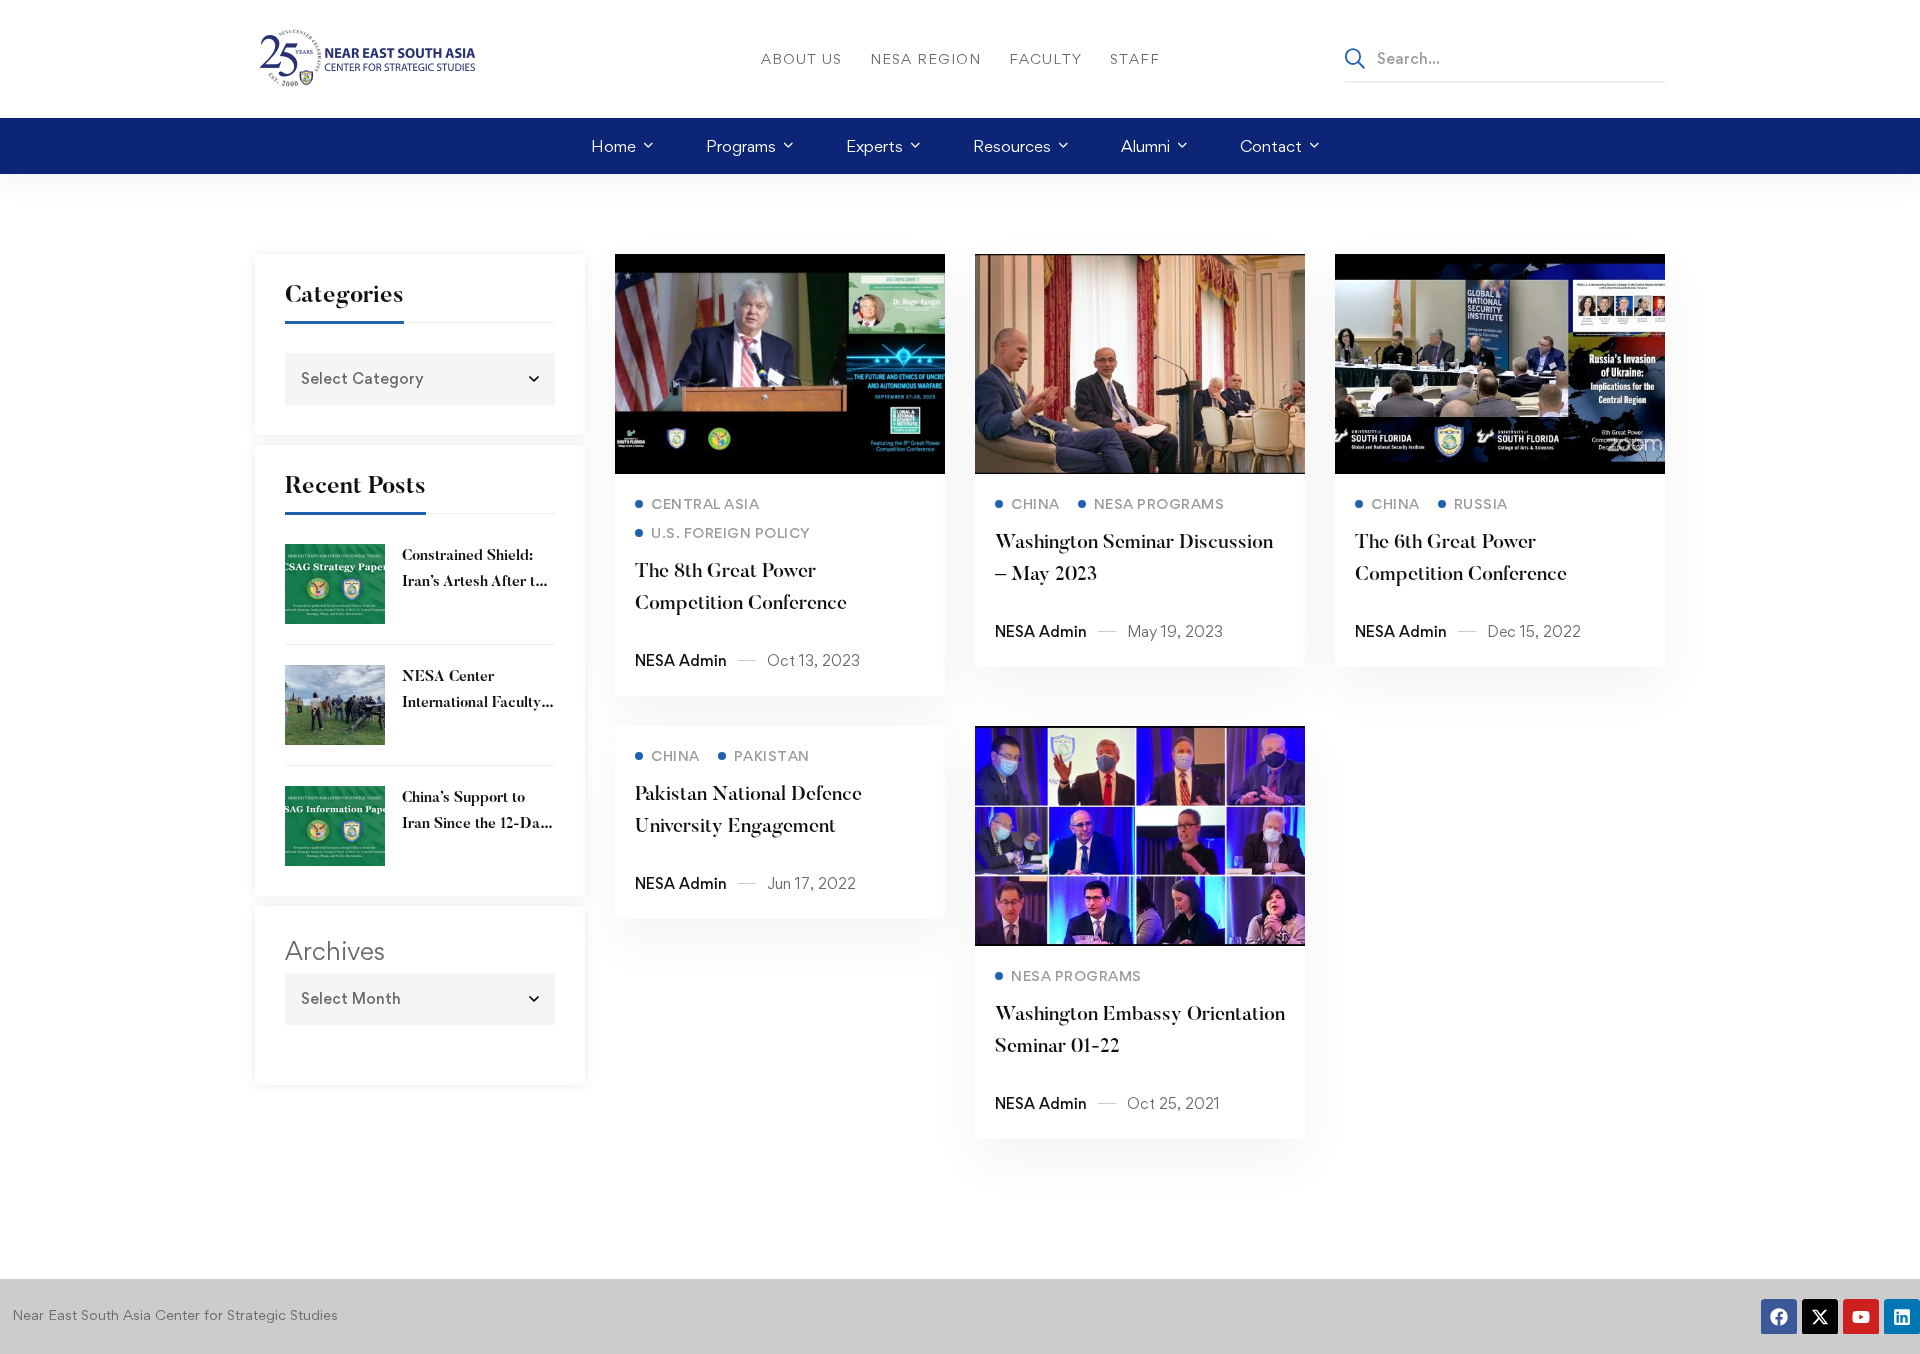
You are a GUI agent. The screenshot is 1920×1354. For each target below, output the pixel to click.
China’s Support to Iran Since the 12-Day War (475, 824)
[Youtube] (1861, 1317)
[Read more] (780, 268)
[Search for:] (1505, 58)
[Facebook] (1779, 1317)
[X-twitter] (1820, 1317)
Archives (335, 951)
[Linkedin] (1902, 1317)
